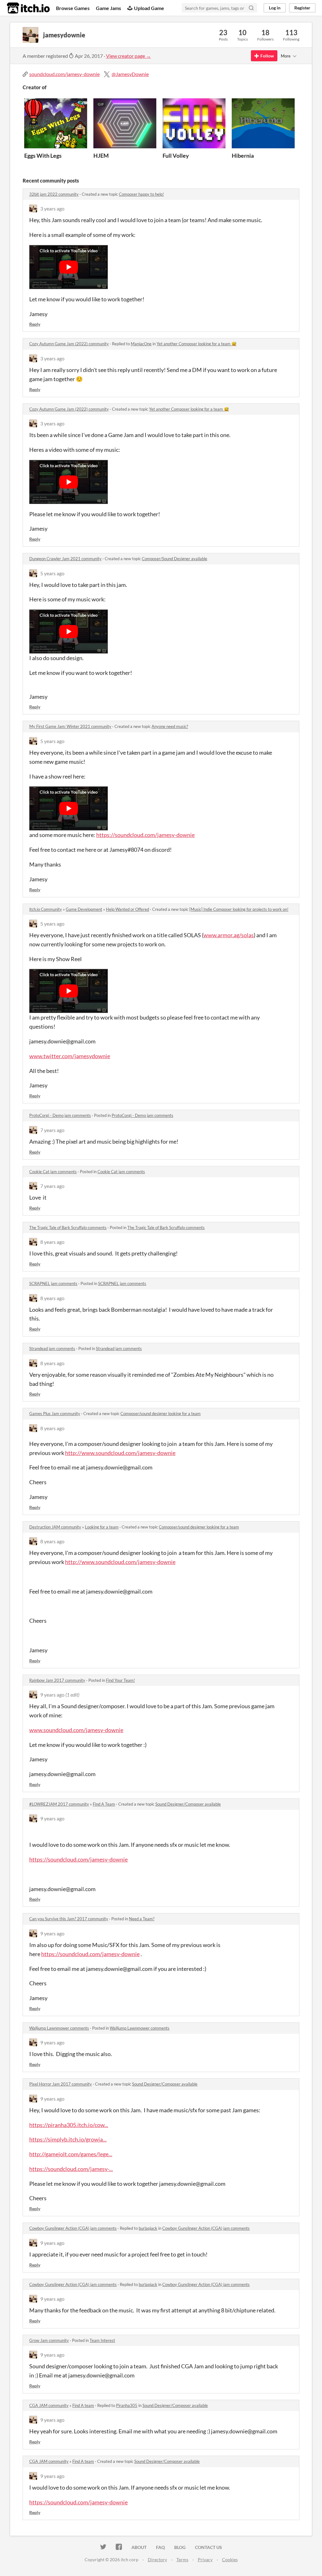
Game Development (84, 909)
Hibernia (243, 156)
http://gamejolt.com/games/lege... (71, 2154)
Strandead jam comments (52, 1348)
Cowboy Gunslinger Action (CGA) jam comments (73, 2228)
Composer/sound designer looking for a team (161, 1414)
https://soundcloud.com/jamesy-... (71, 2169)
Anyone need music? (170, 726)
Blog (180, 2547)
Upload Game (149, 8)
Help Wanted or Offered (128, 909)
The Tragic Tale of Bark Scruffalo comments (68, 1228)
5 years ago (52, 573)
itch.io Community (46, 909)
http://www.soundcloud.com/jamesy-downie (120, 1453)
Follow (267, 56)
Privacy (205, 2560)
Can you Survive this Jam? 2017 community (69, 1919)
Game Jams (108, 8)
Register (302, 8)
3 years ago (52, 208)
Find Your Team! (120, 1680)
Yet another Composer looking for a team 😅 (197, 344)
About (139, 2547)
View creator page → (128, 56)
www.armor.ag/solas (229, 935)
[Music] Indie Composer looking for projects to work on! (239, 909)
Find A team (83, 2405)
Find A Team (104, 1804)
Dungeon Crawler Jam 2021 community (65, 559)
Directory (157, 2560)
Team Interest (102, 2340)
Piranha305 (127, 2405)
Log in (275, 8)
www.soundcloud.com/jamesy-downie (76, 1730)
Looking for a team (102, 1527)
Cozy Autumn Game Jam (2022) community (69, 344)
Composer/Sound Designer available (175, 559)
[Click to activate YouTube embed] (69, 267)
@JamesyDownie (130, 74)
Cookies (230, 2560)
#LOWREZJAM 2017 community (59, 1804)
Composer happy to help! (141, 194)
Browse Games (73, 8)
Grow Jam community (49, 2340)
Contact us (208, 2547)
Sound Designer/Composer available (188, 1804)
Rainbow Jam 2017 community (57, 1680)
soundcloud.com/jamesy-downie (64, 74)
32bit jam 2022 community (54, 194)
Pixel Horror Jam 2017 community (61, 2084)
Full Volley (176, 156)
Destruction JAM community (55, 1527)
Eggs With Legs (43, 156)
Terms (182, 2560)
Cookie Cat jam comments (53, 1172)
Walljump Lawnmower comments (59, 2028)
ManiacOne (141, 344)
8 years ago (52, 1242)
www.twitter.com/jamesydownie (70, 1056)
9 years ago (52, 1695)
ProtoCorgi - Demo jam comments (60, 1115)
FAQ (160, 2547)
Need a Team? (142, 1919)
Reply (35, 324)
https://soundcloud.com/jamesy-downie (145, 835)
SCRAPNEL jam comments (53, 1283)
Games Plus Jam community (55, 1414)
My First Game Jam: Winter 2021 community (70, 726)
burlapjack (148, 2228)
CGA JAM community (49, 2405)
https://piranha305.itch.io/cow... (69, 2125)
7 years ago (52, 1130)
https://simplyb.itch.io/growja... (68, 2139)
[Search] (251, 8)
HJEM (101, 156)
